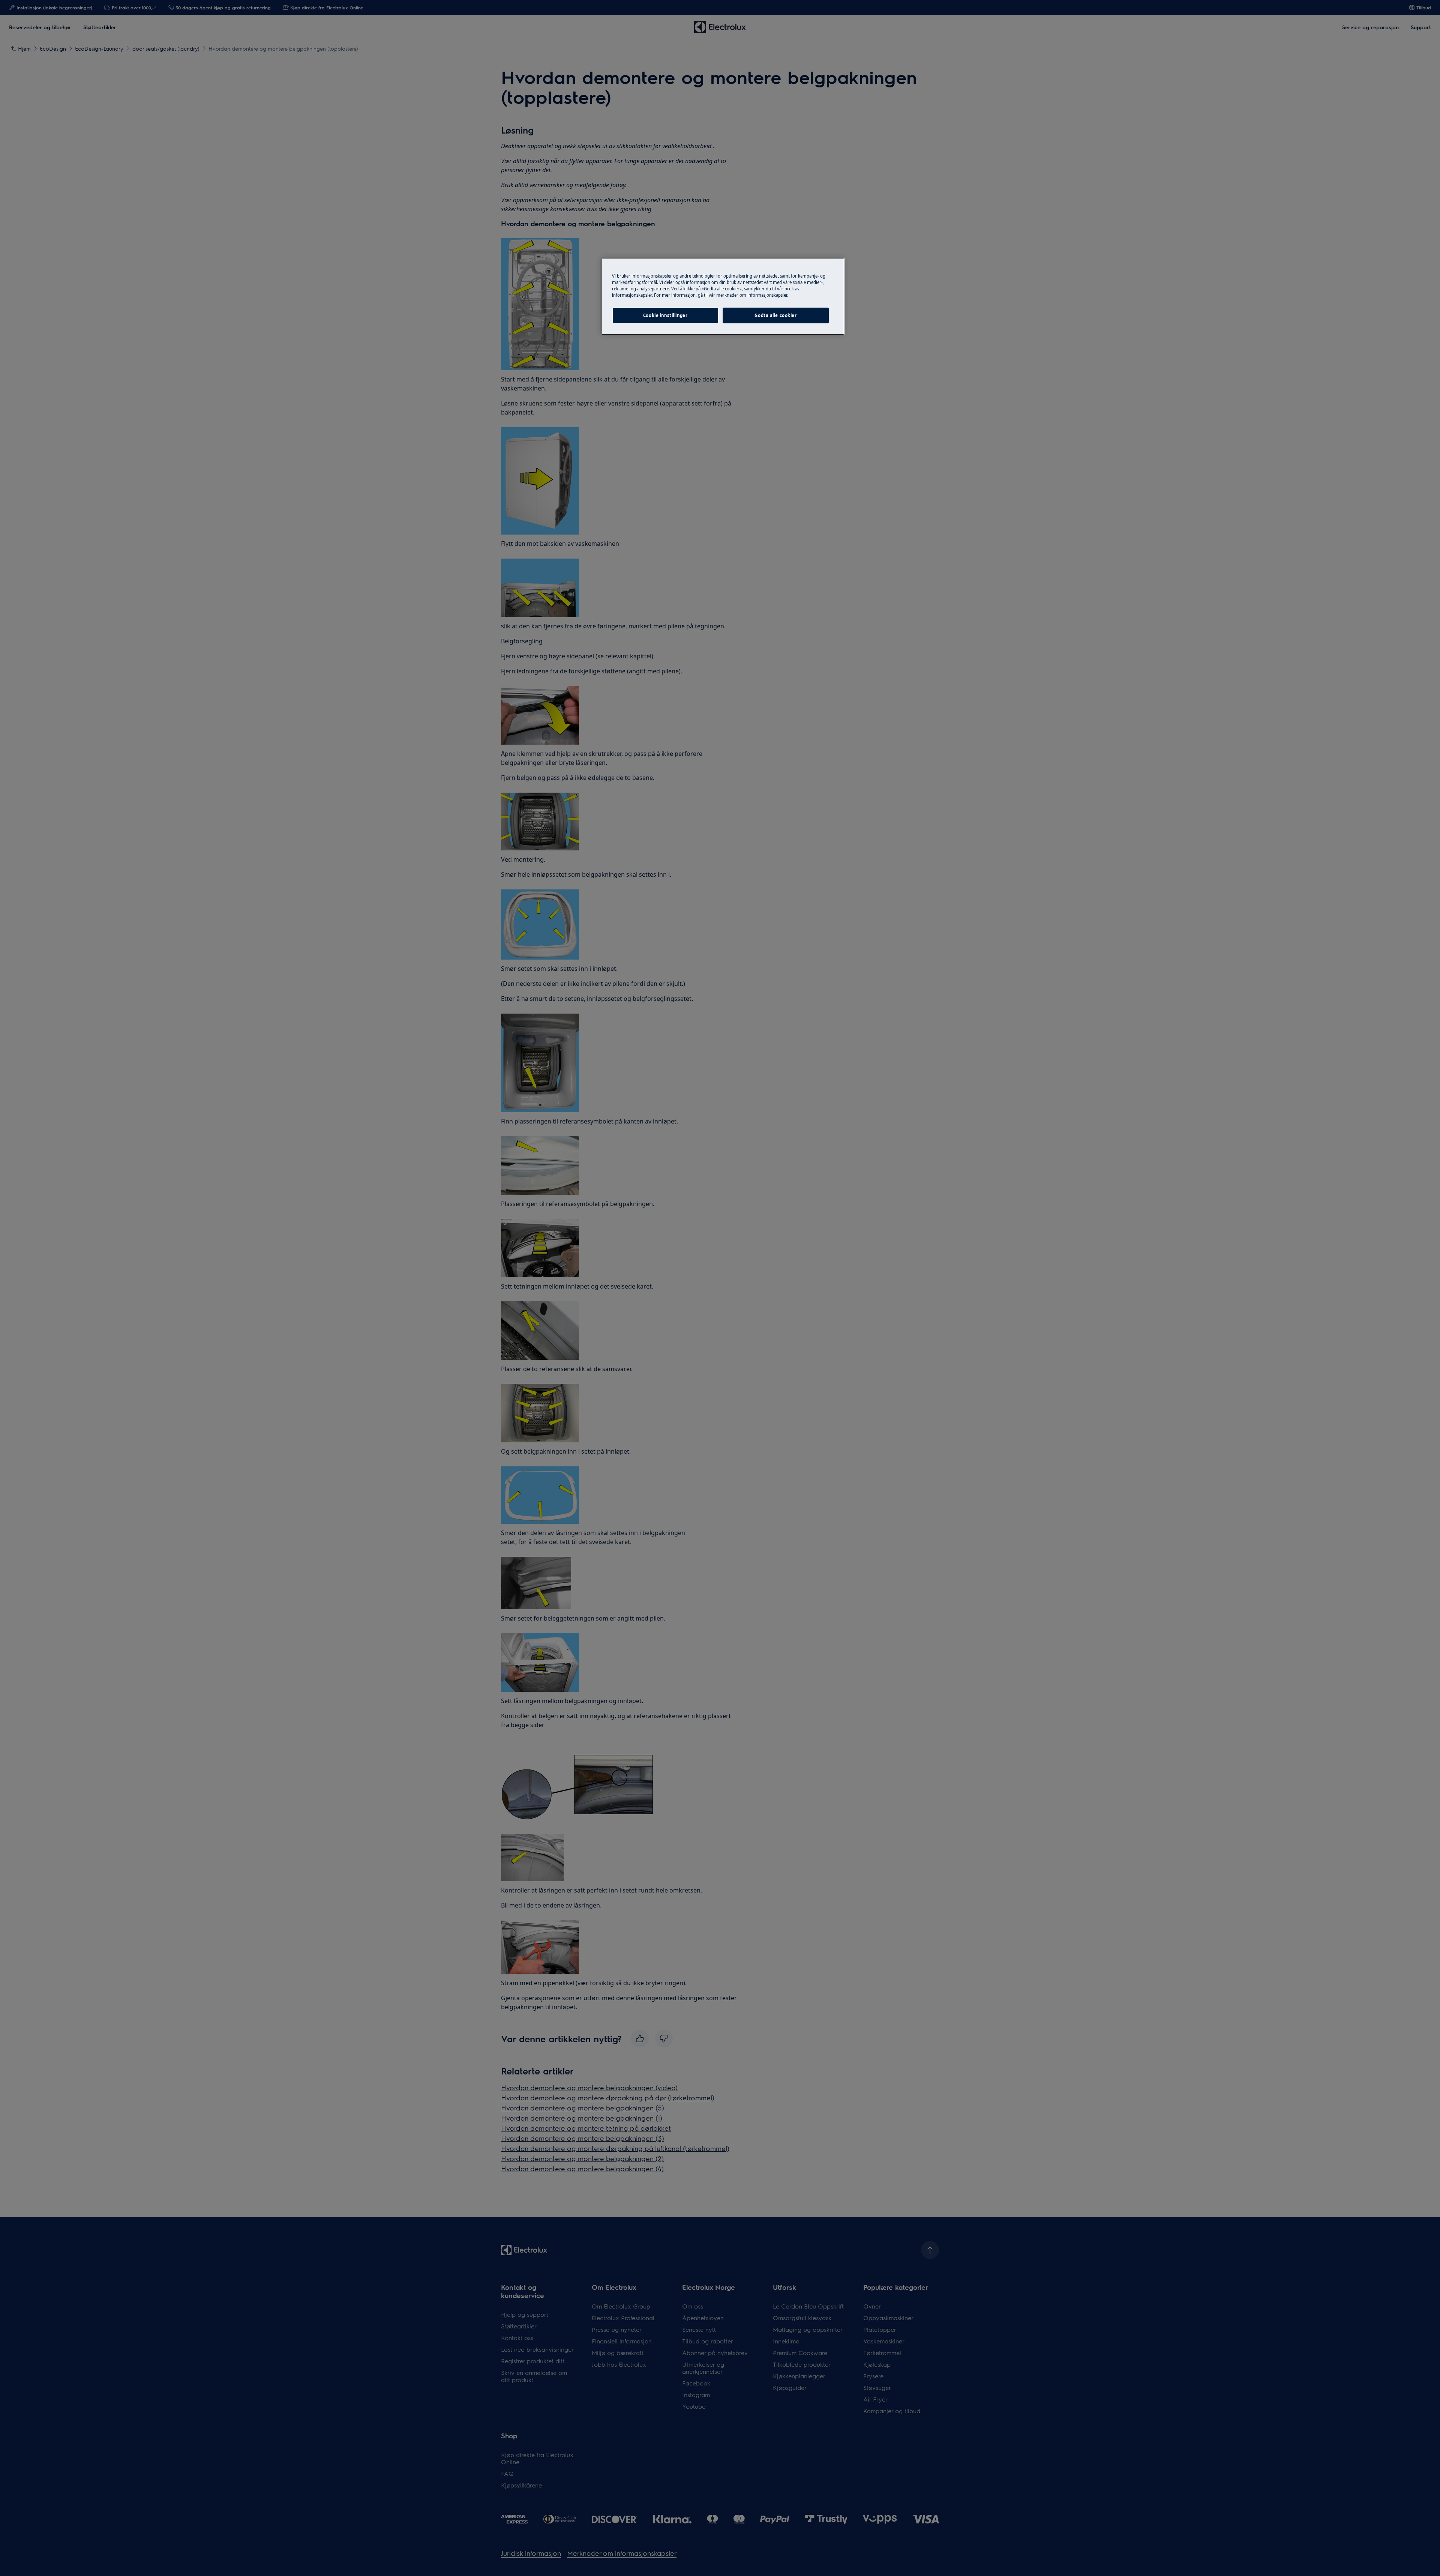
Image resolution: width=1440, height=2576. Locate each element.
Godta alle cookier (775, 315)
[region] (723, 296)
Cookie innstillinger (665, 315)
